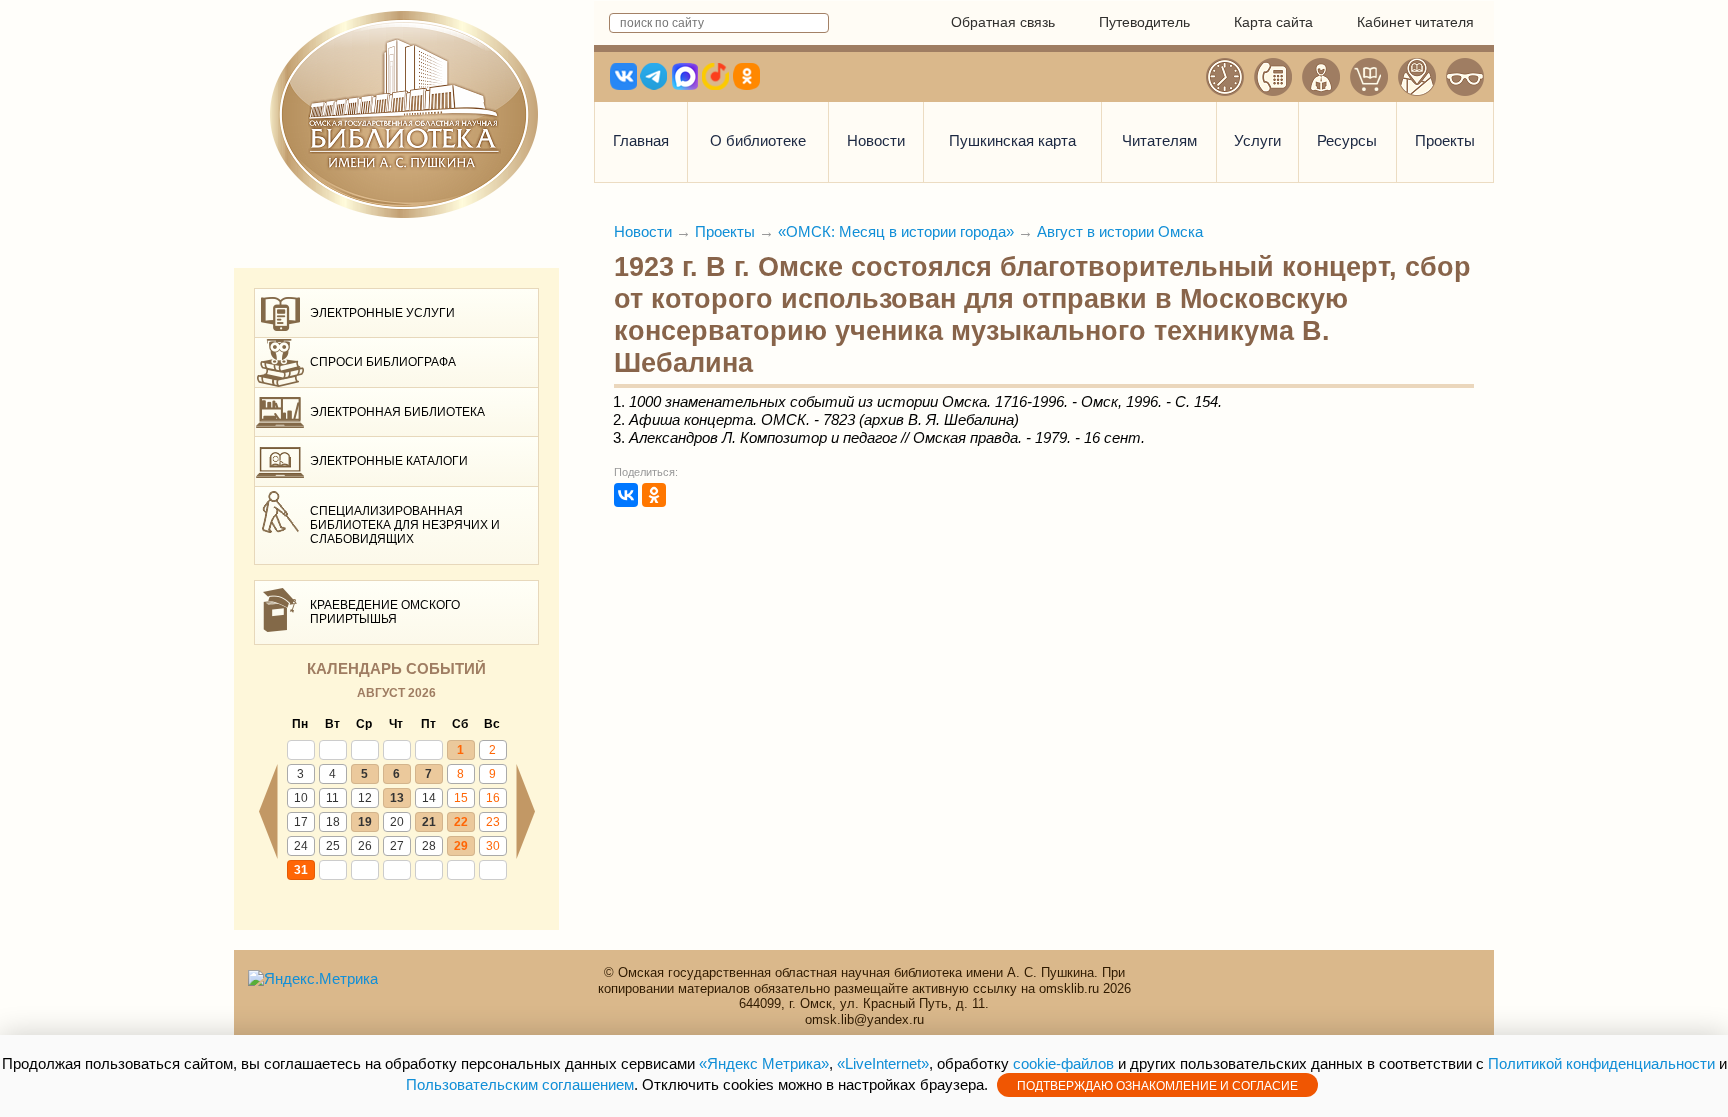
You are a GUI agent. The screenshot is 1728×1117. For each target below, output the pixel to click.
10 (301, 798)
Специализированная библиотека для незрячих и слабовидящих (405, 525)
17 (301, 822)
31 (301, 870)
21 (429, 822)
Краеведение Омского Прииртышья (385, 612)
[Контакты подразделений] (1273, 77)
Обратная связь (1003, 22)
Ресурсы (1347, 140)
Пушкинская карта (1012, 140)
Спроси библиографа (383, 362)
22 (461, 822)
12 (365, 798)
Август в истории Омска (1120, 231)
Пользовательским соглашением (520, 1084)
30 (493, 846)
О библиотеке (758, 140)
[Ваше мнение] (1321, 77)
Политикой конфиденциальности (1601, 1063)
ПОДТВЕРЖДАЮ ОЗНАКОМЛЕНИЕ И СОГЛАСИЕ (1157, 1086)
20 (397, 822)
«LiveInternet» (883, 1063)
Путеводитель (1144, 22)
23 (493, 822)
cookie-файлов (1063, 1063)
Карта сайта (1273, 22)
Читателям (1159, 140)
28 (429, 846)
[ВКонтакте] (626, 495)
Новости (876, 140)
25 (333, 846)
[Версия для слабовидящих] (1465, 77)
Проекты (1445, 140)
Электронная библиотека (397, 412)
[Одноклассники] (654, 495)
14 (429, 798)
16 (493, 798)
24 (301, 846)
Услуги (1257, 140)
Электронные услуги (382, 313)
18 (333, 822)
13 (397, 798)
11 (332, 798)
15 (461, 798)
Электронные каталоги (389, 461)
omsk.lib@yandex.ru (864, 1019)
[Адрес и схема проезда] (1417, 77)
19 (365, 822)
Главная (641, 140)
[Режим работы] (1225, 77)
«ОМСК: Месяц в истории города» (896, 231)
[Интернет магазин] (1369, 77)
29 (461, 846)
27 (397, 846)
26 (365, 846)
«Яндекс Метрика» (764, 1063)
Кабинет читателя (1415, 22)
